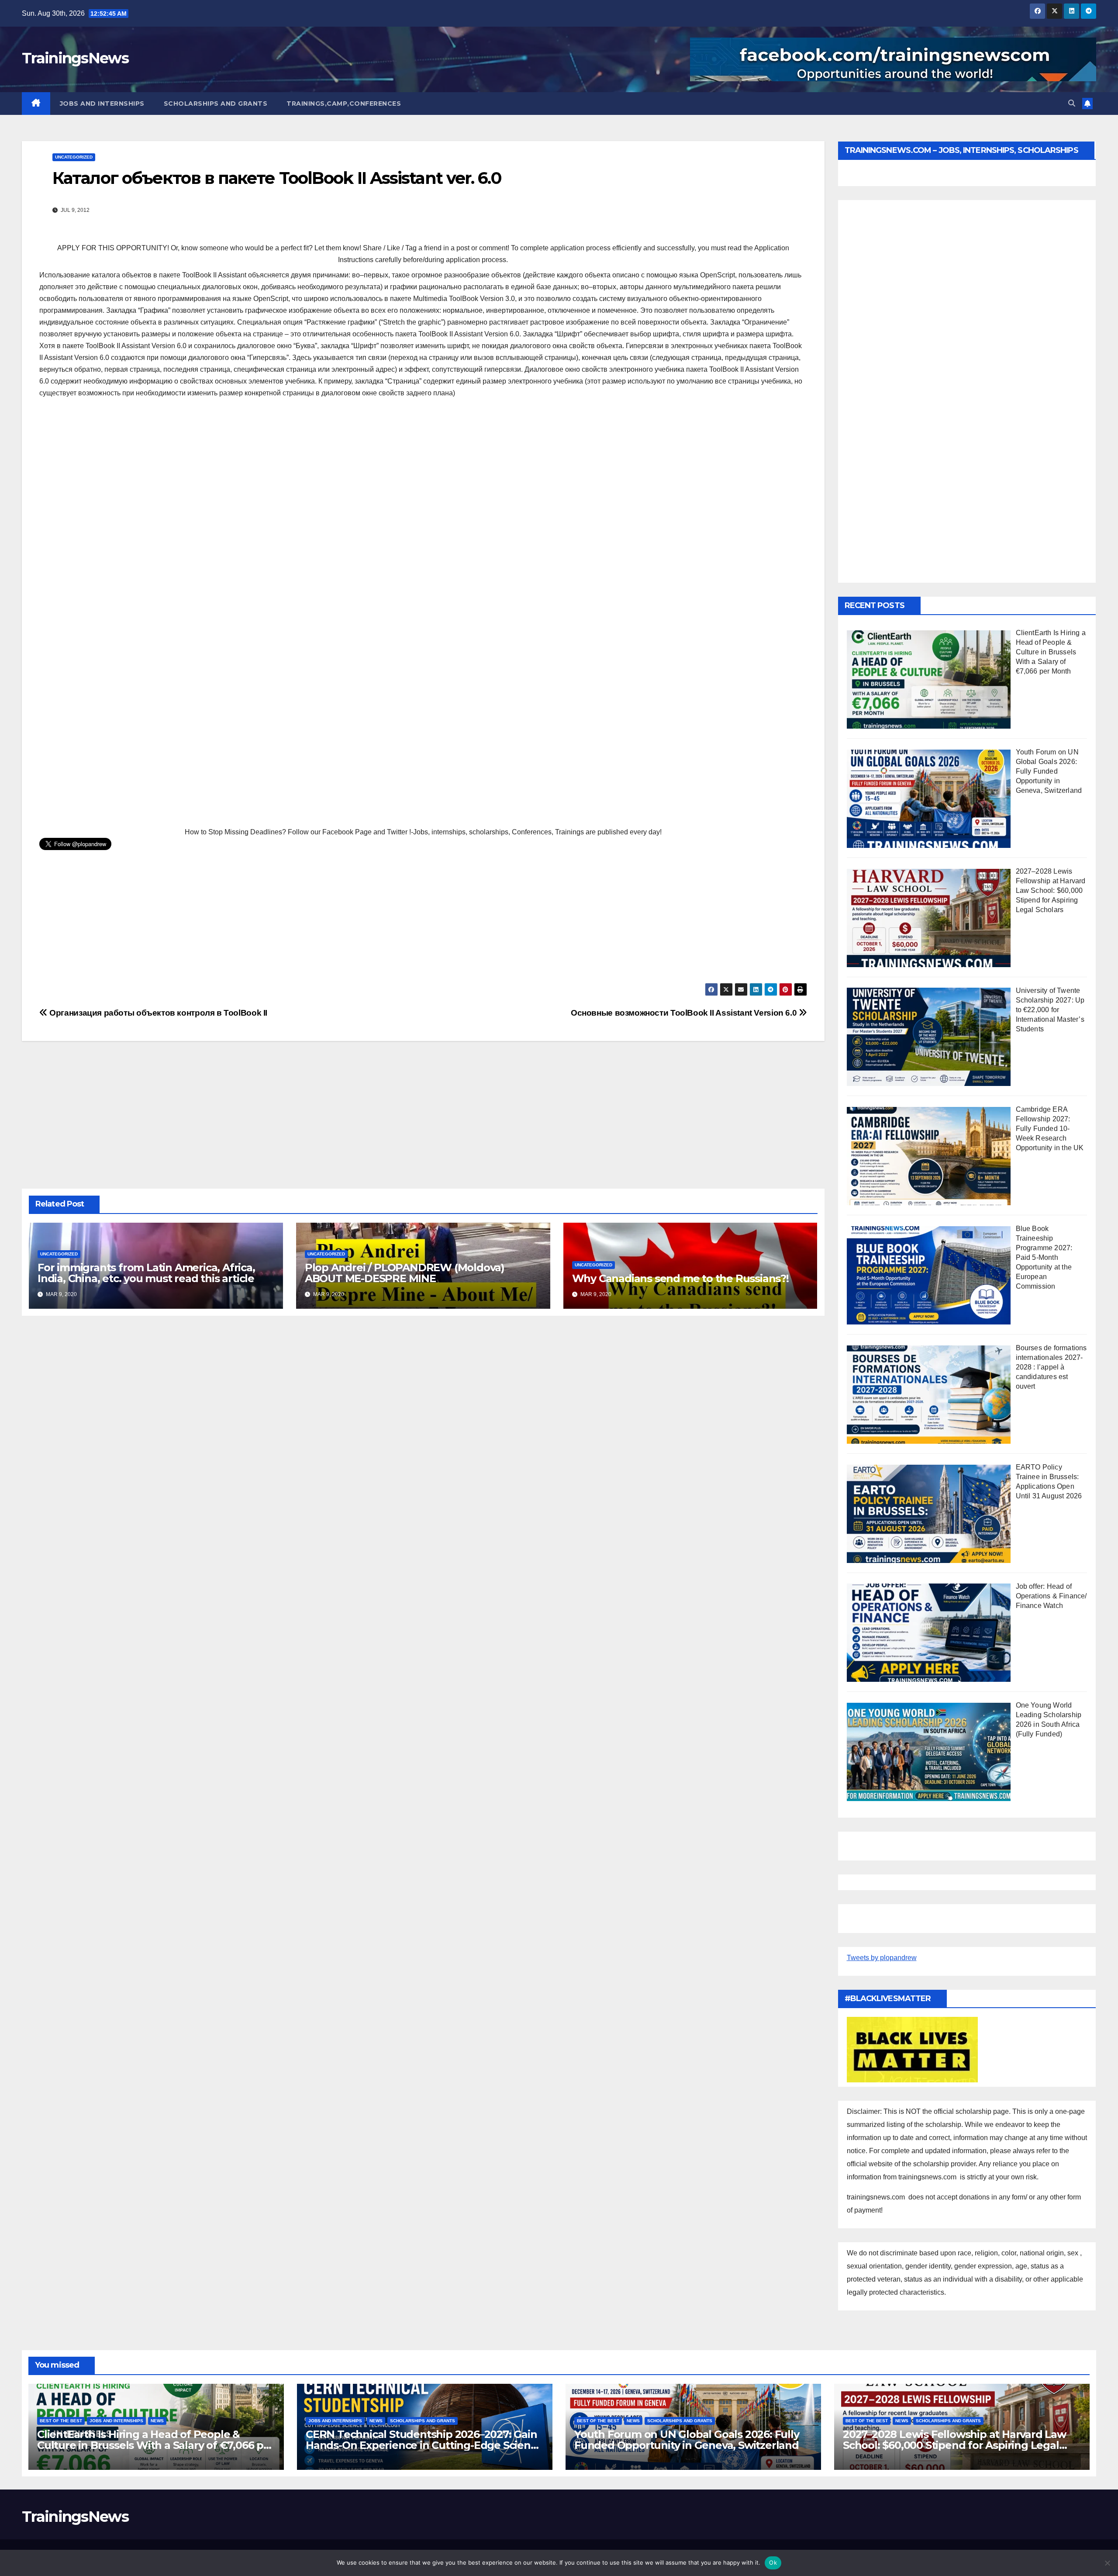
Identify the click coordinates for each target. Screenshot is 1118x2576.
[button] (1072, 103)
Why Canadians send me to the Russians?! (680, 1278)
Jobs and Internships (102, 104)
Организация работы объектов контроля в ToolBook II (157, 1013)
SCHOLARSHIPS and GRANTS (216, 104)
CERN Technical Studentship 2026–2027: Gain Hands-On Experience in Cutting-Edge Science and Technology (424, 2445)
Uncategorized (74, 157)
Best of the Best (61, 2421)
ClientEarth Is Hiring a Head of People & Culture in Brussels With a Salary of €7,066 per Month (156, 2445)
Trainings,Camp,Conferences (344, 104)
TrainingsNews (75, 58)
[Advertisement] (423, 469)
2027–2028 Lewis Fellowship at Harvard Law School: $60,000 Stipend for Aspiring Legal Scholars (954, 2445)
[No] (1107, 2563)
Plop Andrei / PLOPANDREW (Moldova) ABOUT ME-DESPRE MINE (405, 1273)
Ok (773, 2562)
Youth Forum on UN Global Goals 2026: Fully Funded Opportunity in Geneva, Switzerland (687, 2440)
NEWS (157, 2421)
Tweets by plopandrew (882, 1958)
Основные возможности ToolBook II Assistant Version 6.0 (685, 1013)
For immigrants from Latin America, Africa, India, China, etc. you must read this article (146, 1273)
